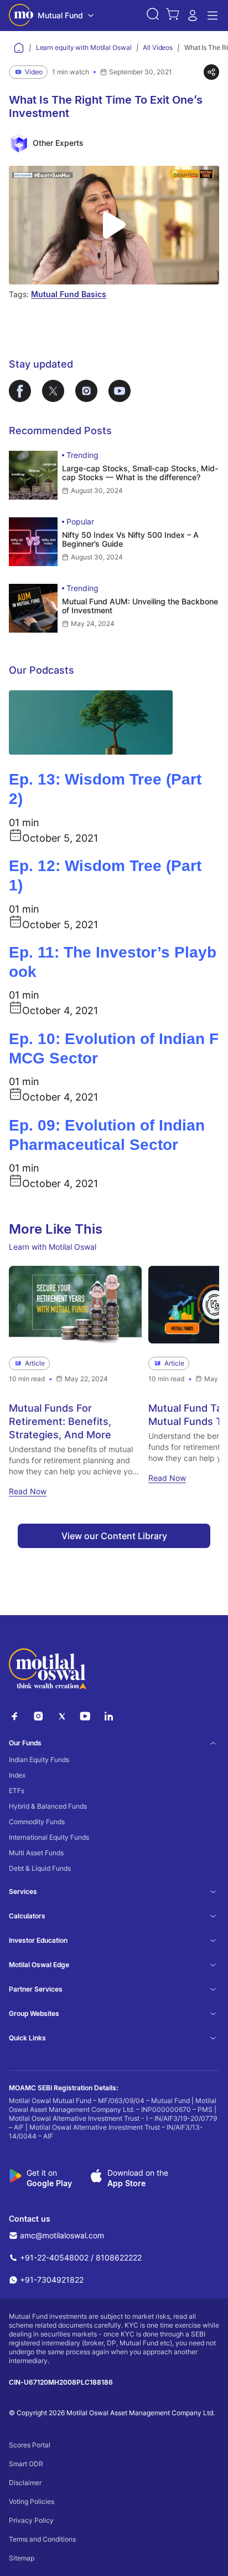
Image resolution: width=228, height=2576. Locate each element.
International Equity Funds (49, 1837)
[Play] (114, 225)
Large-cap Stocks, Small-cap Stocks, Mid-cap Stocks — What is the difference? (140, 473)
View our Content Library (114, 1536)
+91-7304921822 (52, 2280)
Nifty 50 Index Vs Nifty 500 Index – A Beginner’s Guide (130, 539)
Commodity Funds (37, 1822)
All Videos (158, 47)
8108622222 (119, 2257)
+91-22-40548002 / (57, 2257)
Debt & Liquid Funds (40, 1868)
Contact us (30, 2219)
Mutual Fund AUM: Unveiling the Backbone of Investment (140, 606)
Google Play (49, 2183)
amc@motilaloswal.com (62, 2235)
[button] (153, 16)
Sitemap (22, 2558)
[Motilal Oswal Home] (21, 16)
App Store (126, 2183)
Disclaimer (25, 2483)
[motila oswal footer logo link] (48, 1671)
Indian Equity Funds (39, 1760)
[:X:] (62, 1719)
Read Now (28, 1492)
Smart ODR (26, 2464)
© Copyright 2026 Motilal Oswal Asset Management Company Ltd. (112, 2413)
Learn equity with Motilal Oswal (84, 47)
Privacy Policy (31, 2520)
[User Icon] (193, 19)
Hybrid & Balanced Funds (48, 1806)
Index (17, 1775)
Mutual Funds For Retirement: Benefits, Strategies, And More (60, 1422)
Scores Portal (30, 2445)
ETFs (17, 1791)
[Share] (211, 72)
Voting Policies (32, 2501)
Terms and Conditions (42, 2539)
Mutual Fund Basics (69, 294)
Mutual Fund (60, 15)
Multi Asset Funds (36, 1853)
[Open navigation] (213, 16)
